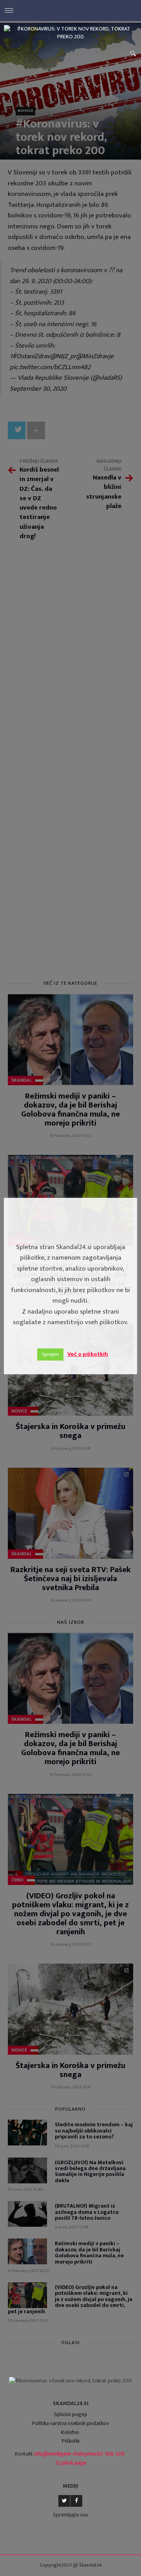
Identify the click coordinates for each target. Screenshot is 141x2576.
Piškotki (71, 2441)
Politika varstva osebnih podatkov (70, 2423)
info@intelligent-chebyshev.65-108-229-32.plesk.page (80, 2458)
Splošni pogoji (70, 2414)
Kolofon (70, 2432)
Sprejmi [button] (50, 1354)
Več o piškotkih (88, 1354)
